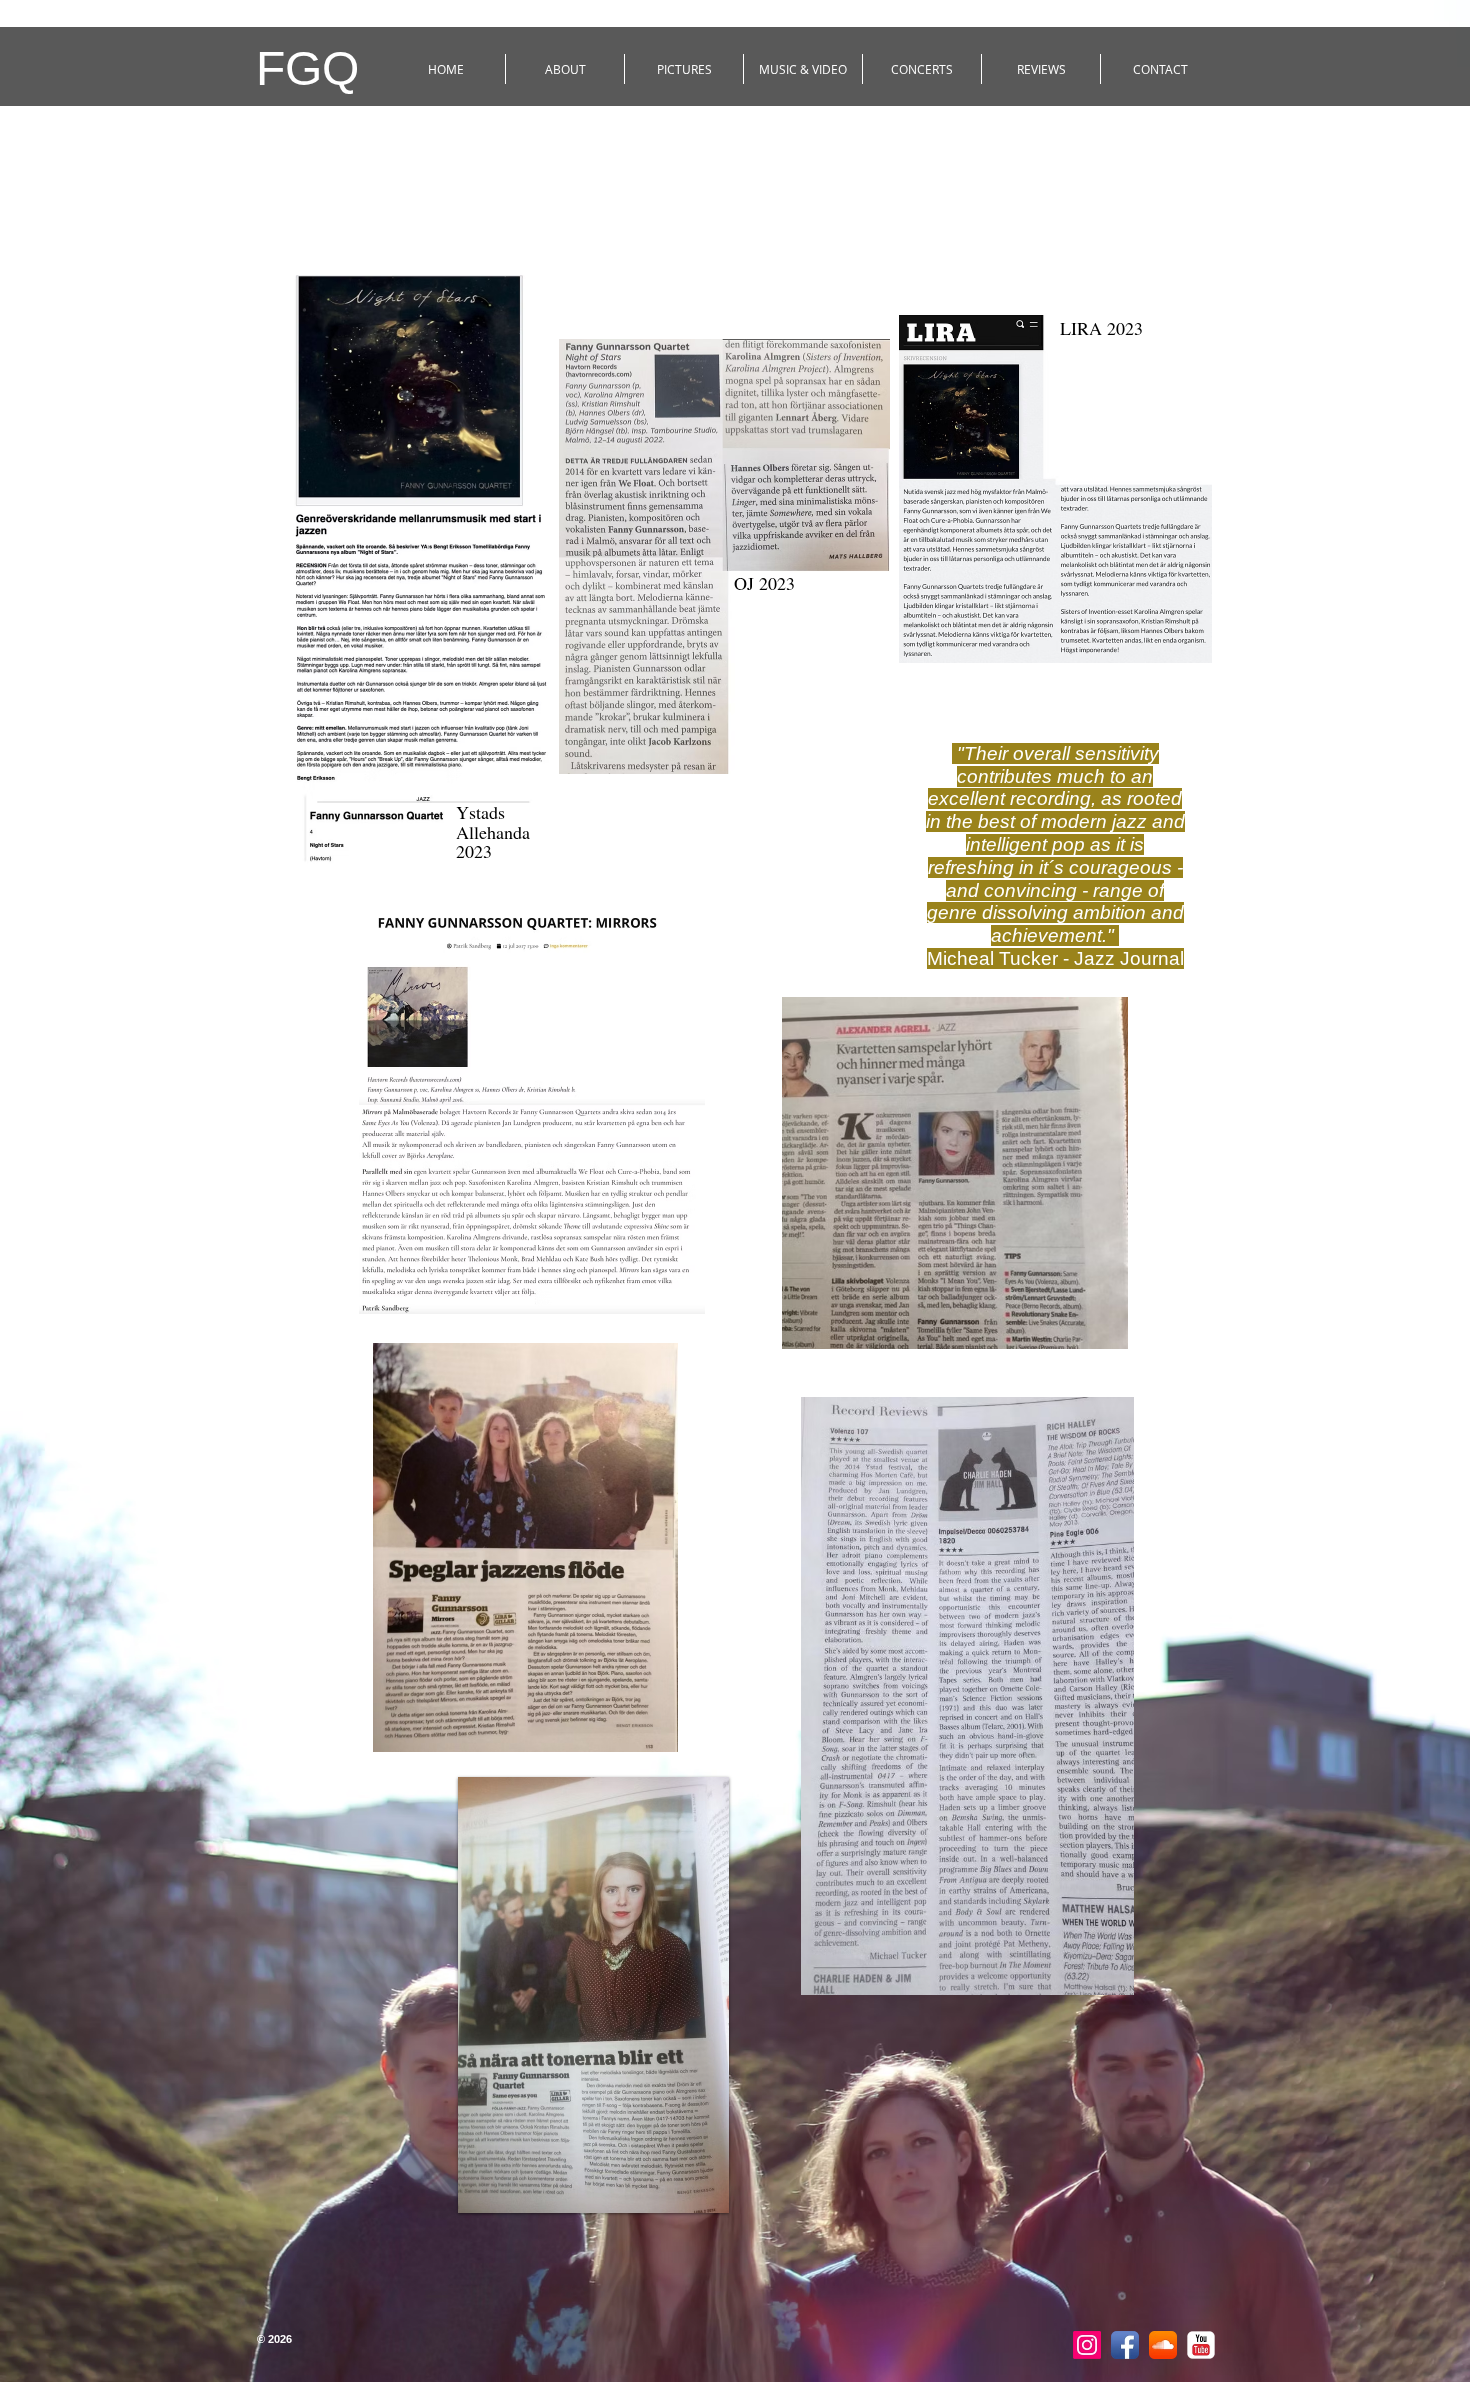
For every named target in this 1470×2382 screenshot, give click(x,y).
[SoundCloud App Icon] (1163, 2345)
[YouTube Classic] (1201, 2345)
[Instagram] (1087, 2345)
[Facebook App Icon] (1125, 2345)
